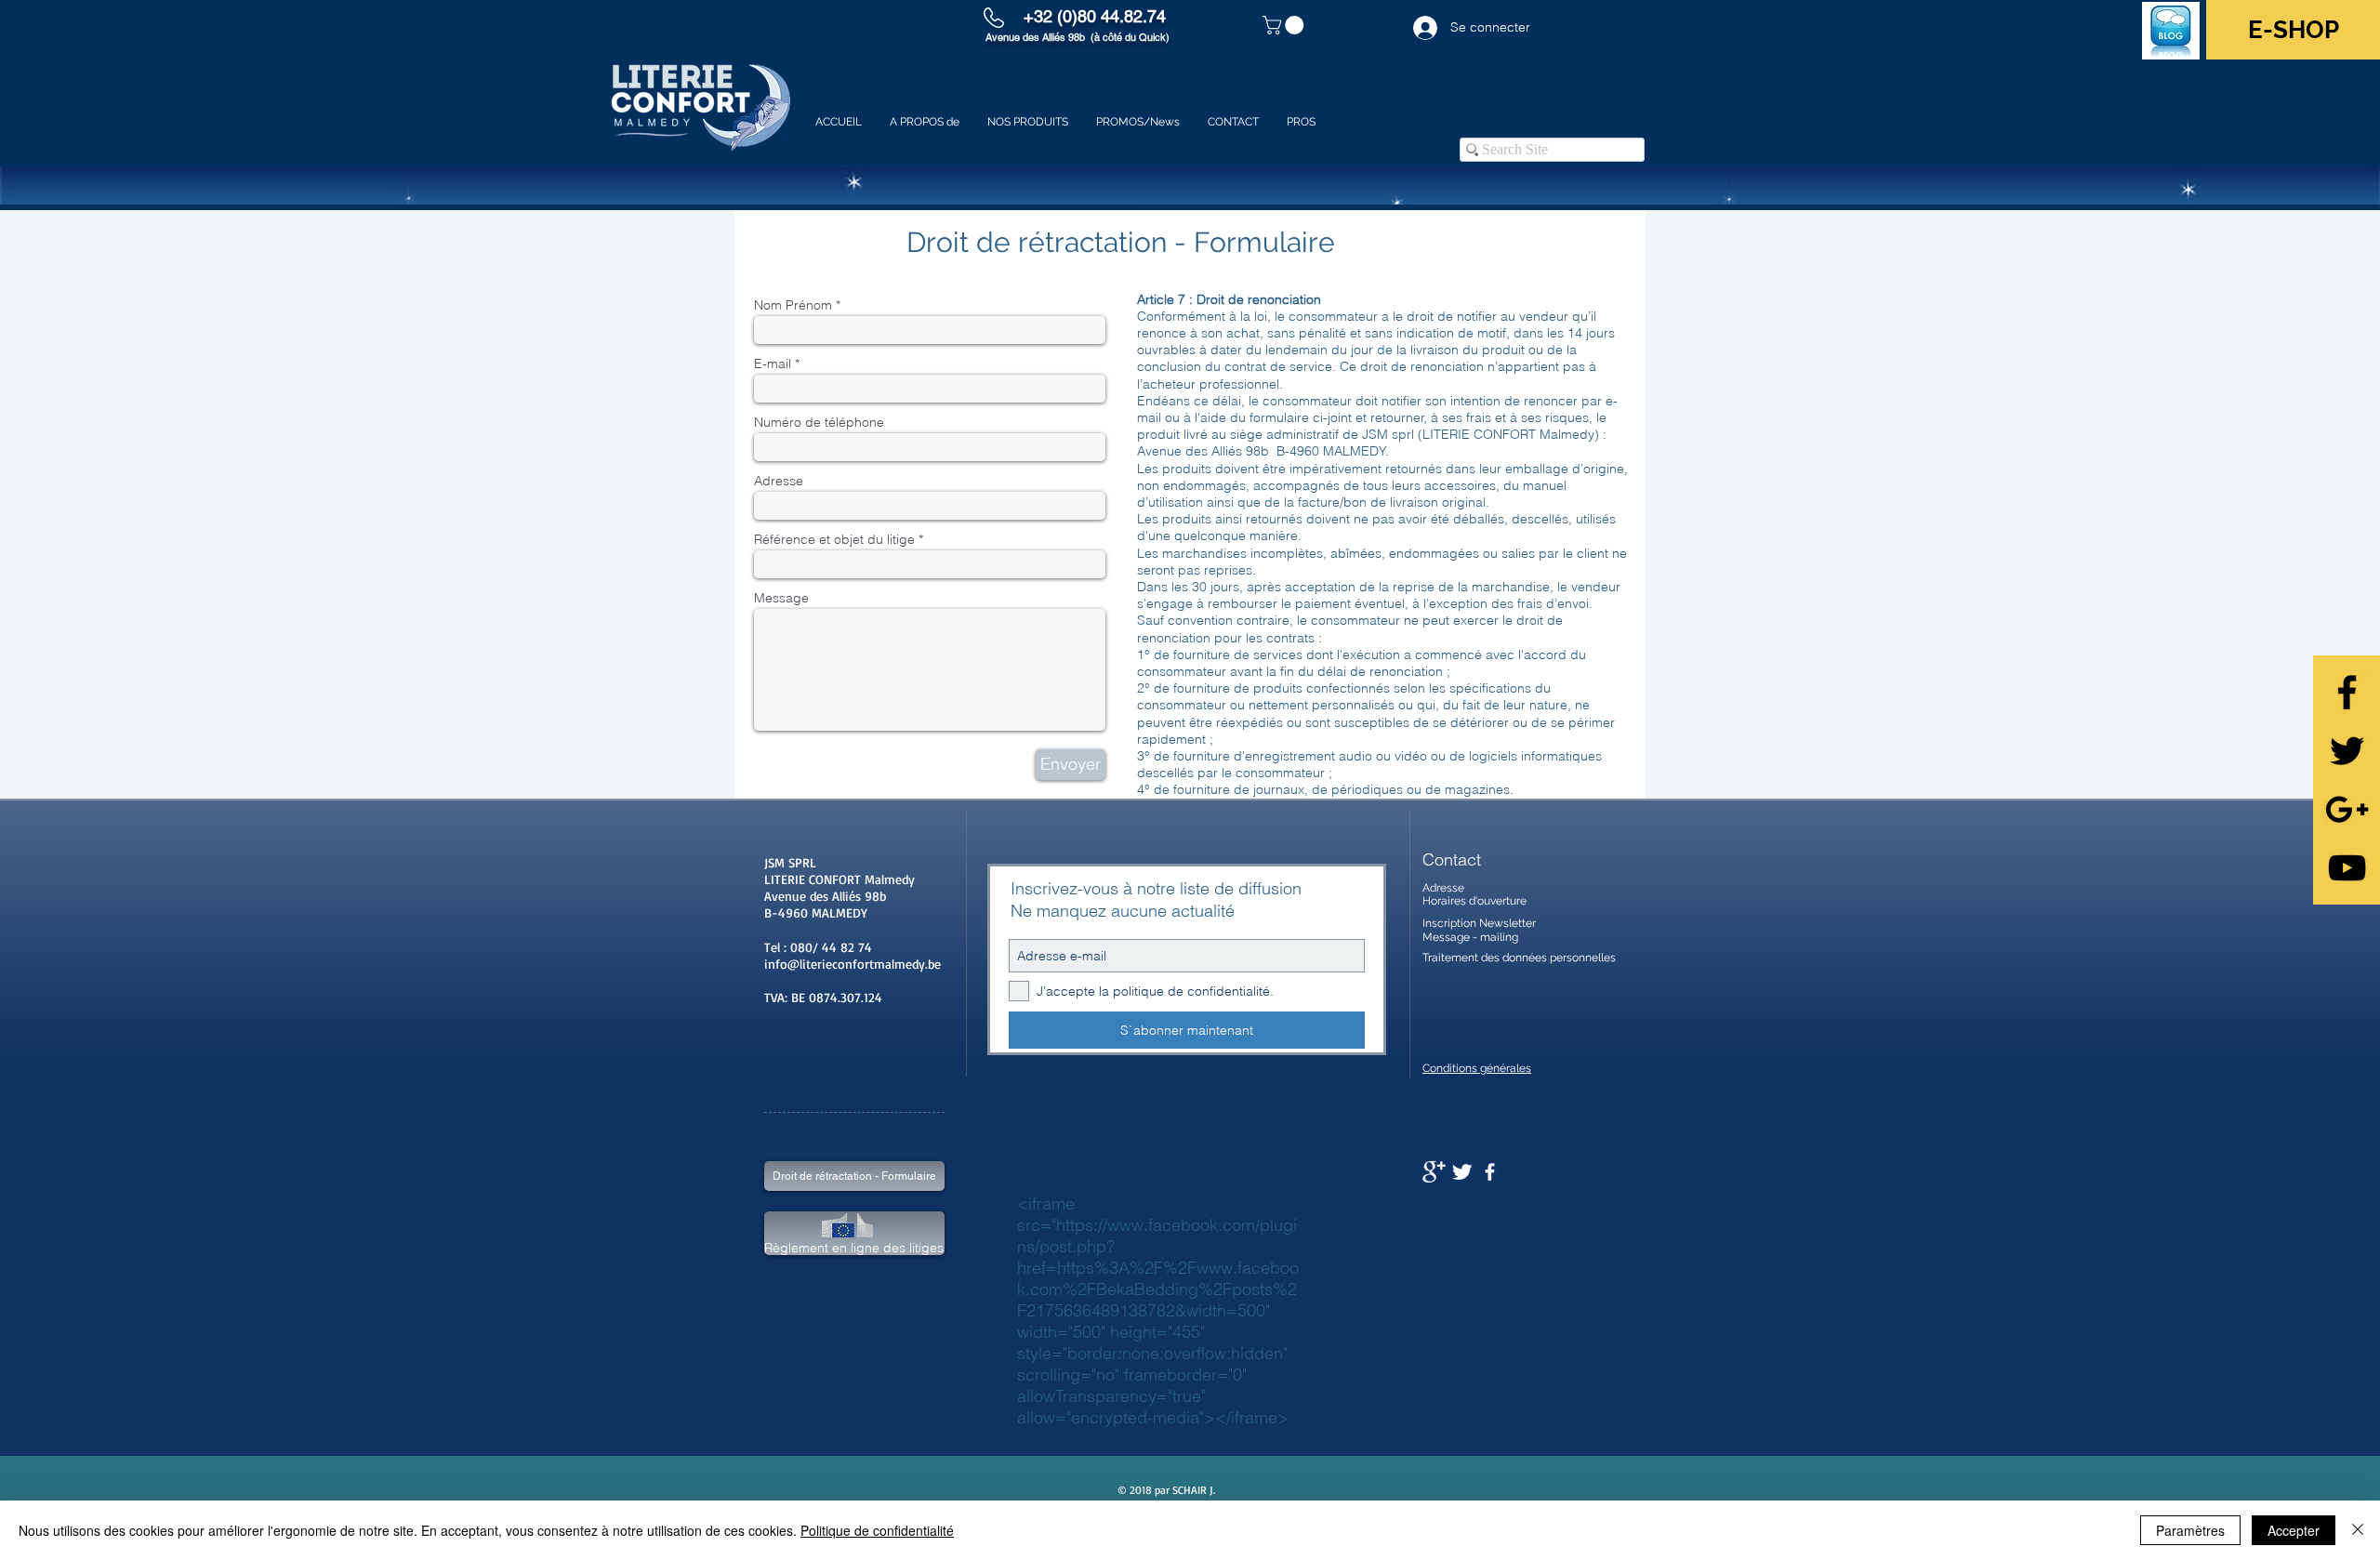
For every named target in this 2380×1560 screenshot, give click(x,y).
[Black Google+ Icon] (2347, 809)
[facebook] (1490, 1172)
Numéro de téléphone (819, 422)
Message (781, 598)
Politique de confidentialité (877, 1530)
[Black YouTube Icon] (2347, 868)
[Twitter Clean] (1462, 1172)
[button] (1285, 25)
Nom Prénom (793, 305)
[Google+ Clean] (1434, 1172)
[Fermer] (2358, 1530)
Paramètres (2190, 1530)
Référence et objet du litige (834, 539)
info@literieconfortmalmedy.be (853, 964)
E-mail (773, 364)
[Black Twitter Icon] (2347, 751)
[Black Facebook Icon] (2347, 692)
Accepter (2294, 1530)
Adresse (779, 481)
